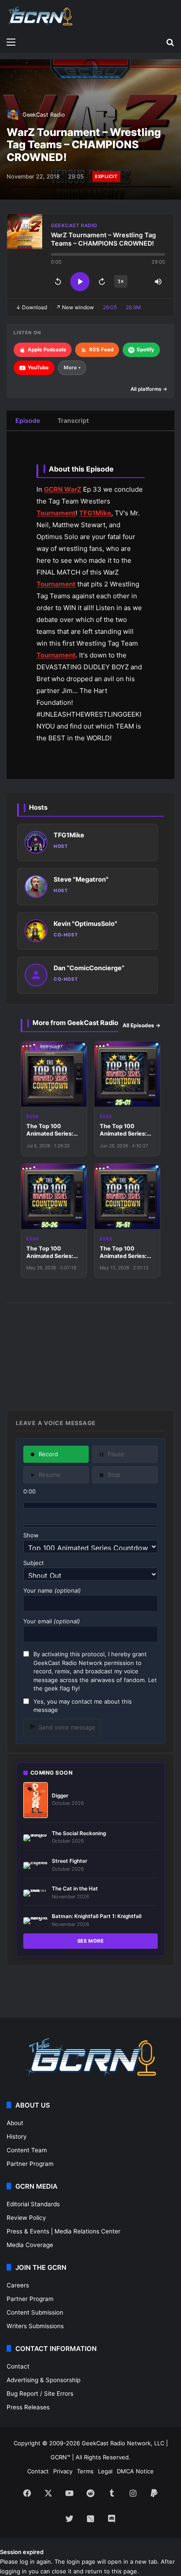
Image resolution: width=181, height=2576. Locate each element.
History (17, 2137)
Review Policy (26, 2218)
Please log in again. (26, 2562)
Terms (85, 2471)
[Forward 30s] (102, 282)
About (15, 2123)
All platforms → (149, 389)
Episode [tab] (28, 420)
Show (31, 1535)
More (72, 368)
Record (48, 1454)
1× (121, 281)
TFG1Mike (95, 513)
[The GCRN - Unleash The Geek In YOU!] (40, 16)
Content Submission (35, 2312)
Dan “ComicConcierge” (89, 968)
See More (91, 1941)
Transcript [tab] (73, 420)
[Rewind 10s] (58, 282)
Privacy (63, 2471)
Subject (34, 1563)
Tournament (56, 513)
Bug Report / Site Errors (40, 2394)
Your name (52, 1590)
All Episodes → (141, 1025)
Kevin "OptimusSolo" (85, 924)
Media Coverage (30, 2245)
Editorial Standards (33, 2204)
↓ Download (31, 307)
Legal (105, 2471)
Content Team (27, 2150)
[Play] (80, 282)
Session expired (22, 2552)
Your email (52, 1621)
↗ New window (75, 307)
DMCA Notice (135, 2471)
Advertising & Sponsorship (43, 2380)
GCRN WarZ (63, 489)
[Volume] (158, 282)
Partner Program (30, 2164)
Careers (18, 2285)
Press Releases (28, 2407)
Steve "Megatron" (81, 879)
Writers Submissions (35, 2326)
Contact (18, 2366)
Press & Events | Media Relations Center (63, 2231)
